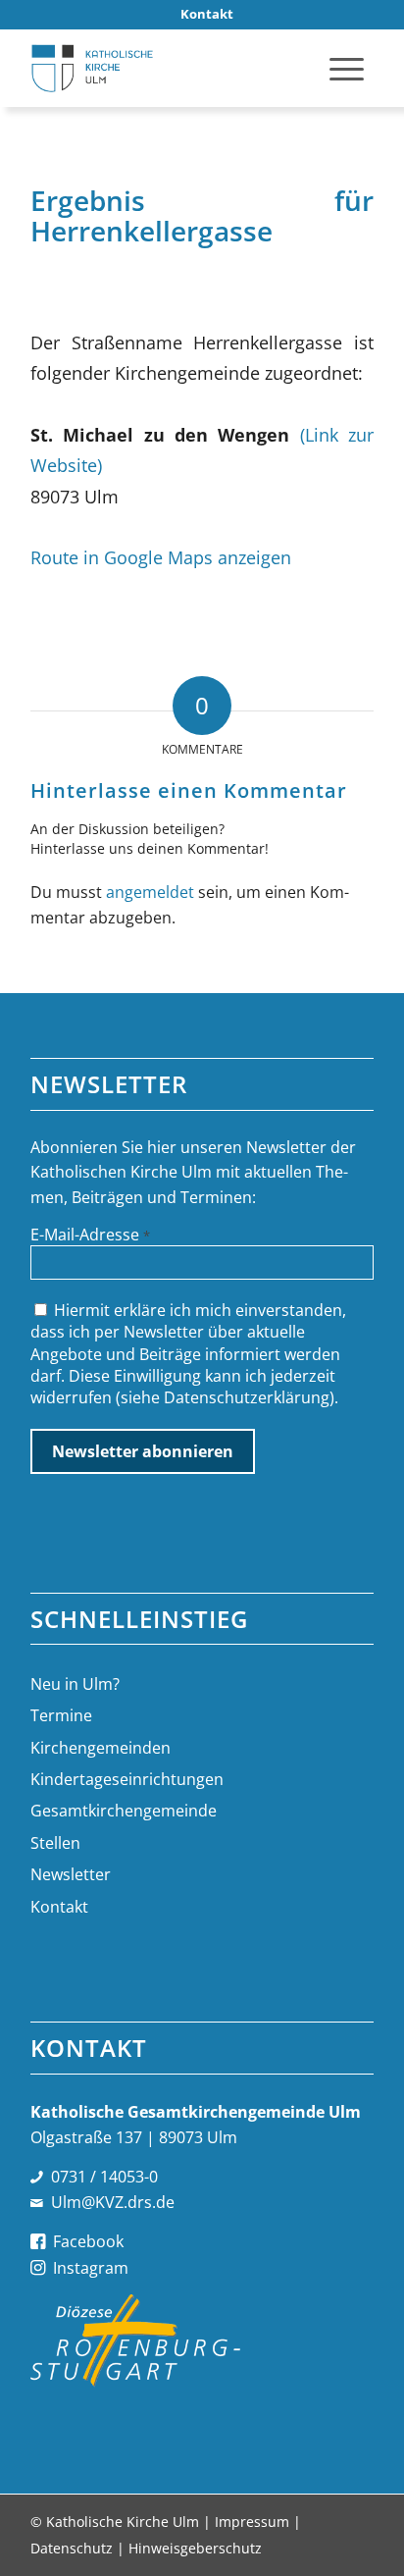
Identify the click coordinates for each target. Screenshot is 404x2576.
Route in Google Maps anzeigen (161, 557)
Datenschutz (72, 2548)
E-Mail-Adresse (90, 1235)
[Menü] (347, 68)
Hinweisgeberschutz (195, 2548)
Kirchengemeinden (101, 1748)
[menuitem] (207, 14)
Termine (61, 1715)
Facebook (88, 2241)
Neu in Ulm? (75, 1684)
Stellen (55, 1843)
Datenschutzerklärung (247, 1397)
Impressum (252, 2522)
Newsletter (71, 1874)
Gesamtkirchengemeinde (124, 1811)
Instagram (91, 2268)
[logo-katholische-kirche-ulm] (168, 68)
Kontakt (59, 1907)
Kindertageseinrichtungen (127, 1779)
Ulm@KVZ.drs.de (113, 2202)
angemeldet (150, 892)
